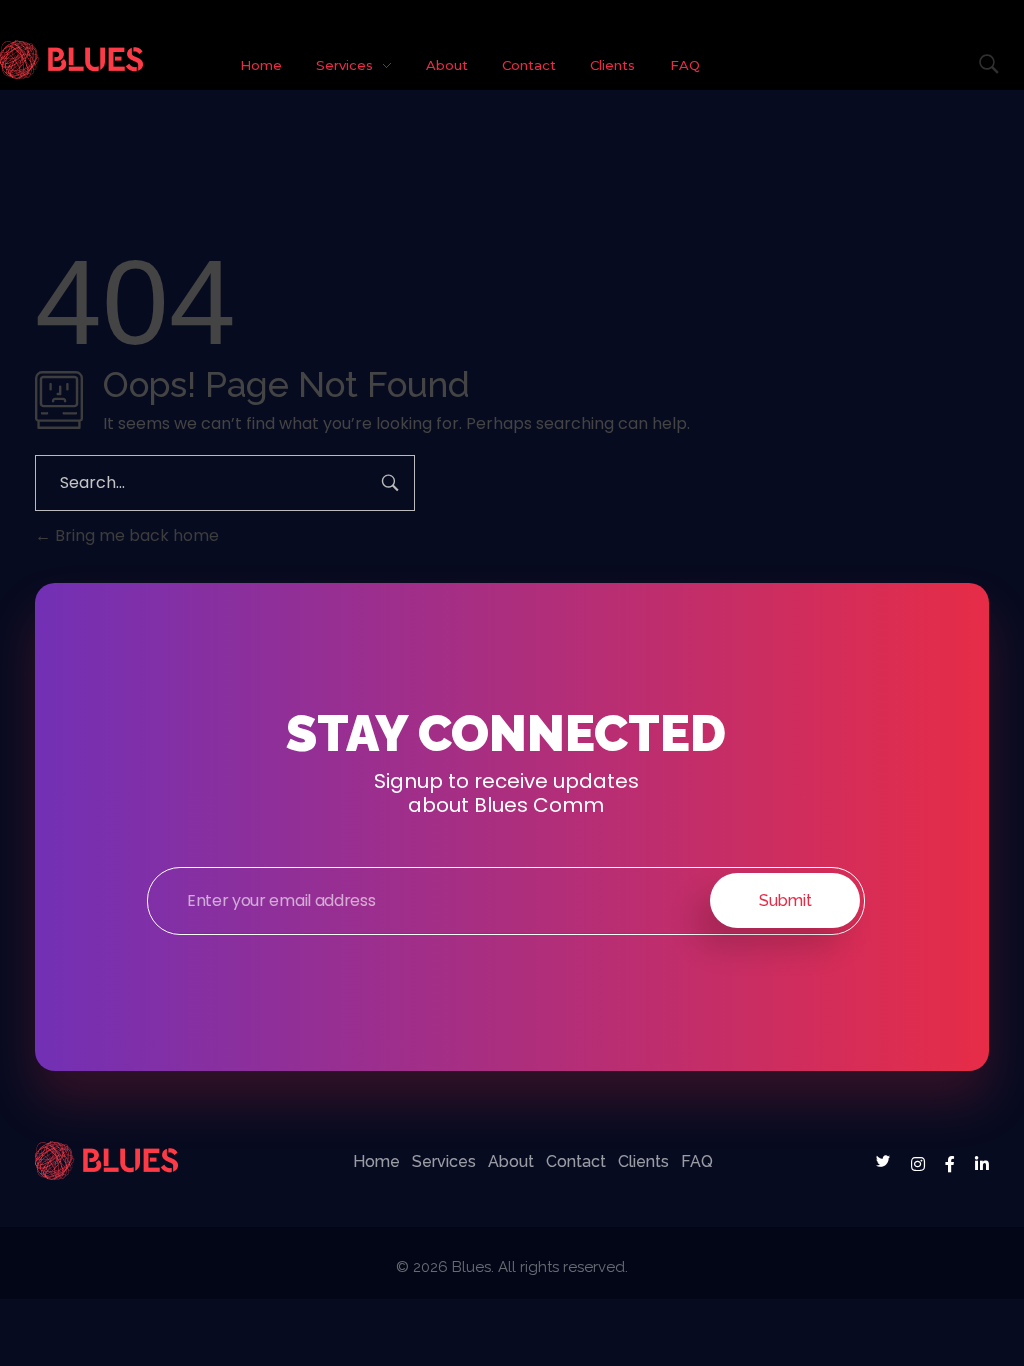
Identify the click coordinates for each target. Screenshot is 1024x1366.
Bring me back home (135, 535)
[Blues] (71, 59)
